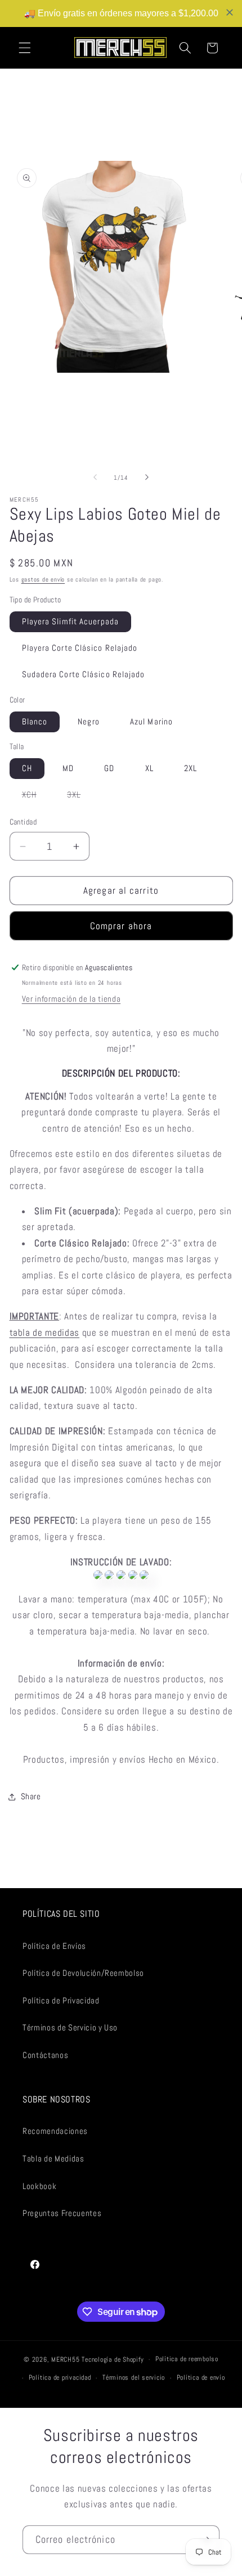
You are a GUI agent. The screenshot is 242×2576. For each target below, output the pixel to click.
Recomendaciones (55, 2131)
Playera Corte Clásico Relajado (80, 648)
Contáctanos (45, 2055)
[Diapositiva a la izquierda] (95, 478)
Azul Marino (151, 722)
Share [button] (31, 1796)
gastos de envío (43, 579)
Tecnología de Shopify (113, 2359)
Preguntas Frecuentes (62, 2213)
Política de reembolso (187, 2359)
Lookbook (39, 2186)
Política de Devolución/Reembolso (83, 1973)
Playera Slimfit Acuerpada (71, 622)
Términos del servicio (134, 2377)
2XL (191, 768)
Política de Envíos (54, 1946)
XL (149, 768)
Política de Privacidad (61, 2001)
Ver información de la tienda (71, 999)
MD (68, 768)
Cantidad (23, 822)
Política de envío (201, 2377)
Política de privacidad (60, 2377)
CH (27, 768)
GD (109, 768)
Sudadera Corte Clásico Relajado (84, 674)
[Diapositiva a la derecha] (147, 478)
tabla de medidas (45, 1333)
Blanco (35, 722)
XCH (35, 797)
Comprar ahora (121, 926)
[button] (25, 48)
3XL (80, 797)
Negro (89, 722)
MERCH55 (65, 2359)
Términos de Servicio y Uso (70, 2028)
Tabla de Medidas (53, 2159)
